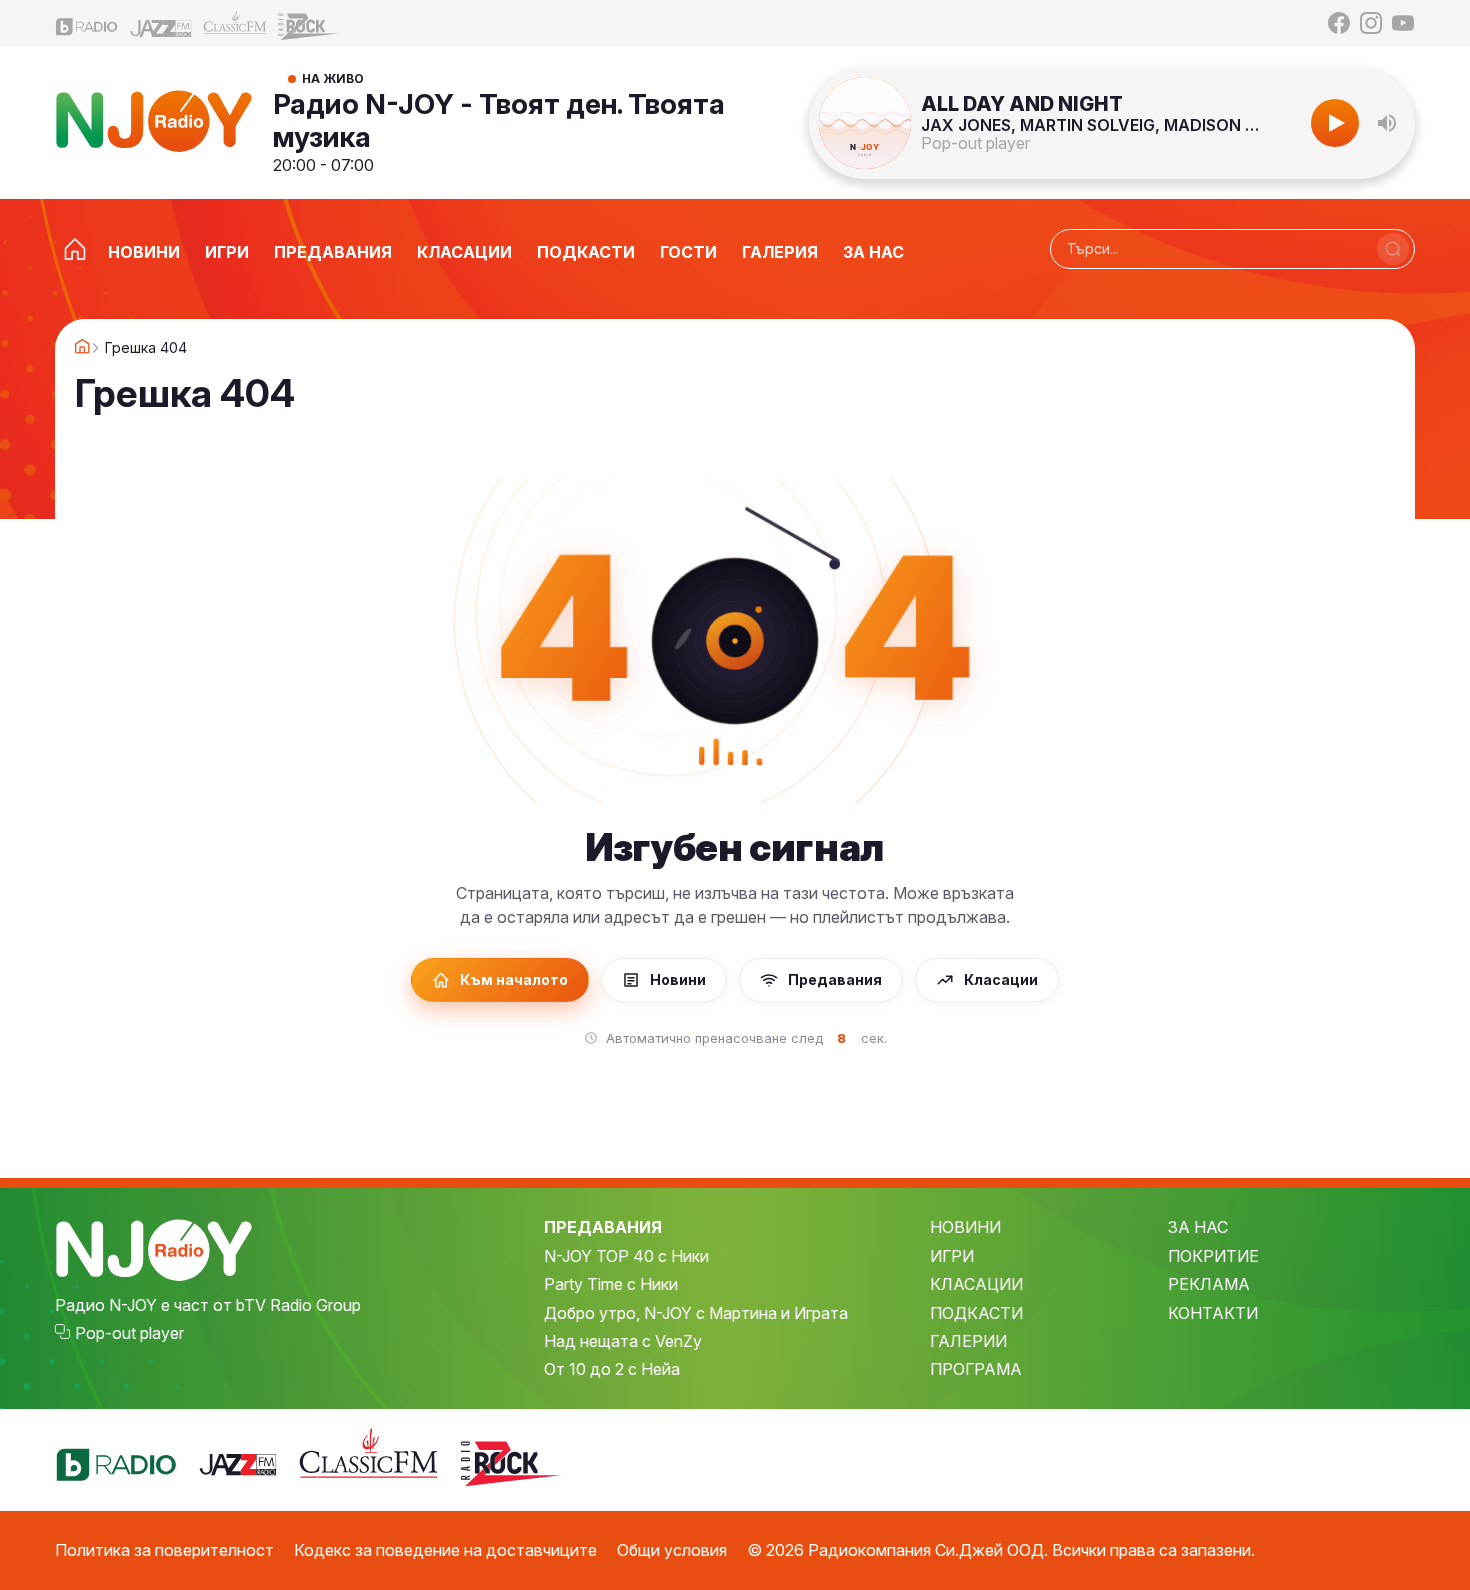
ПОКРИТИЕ (1213, 1256)
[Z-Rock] (309, 24)
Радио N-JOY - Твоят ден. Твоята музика (499, 120)
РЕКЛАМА (1209, 1284)
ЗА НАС (1198, 1227)
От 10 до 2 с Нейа (612, 1369)
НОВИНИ (965, 1227)
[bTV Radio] (87, 23)
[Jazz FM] (161, 23)
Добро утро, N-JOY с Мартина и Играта (696, 1313)
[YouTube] (1403, 23)
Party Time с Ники (611, 1284)
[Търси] (1393, 249)
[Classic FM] (235, 23)
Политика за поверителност (164, 1550)
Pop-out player (975, 143)
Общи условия (672, 1550)
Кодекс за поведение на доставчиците (445, 1550)
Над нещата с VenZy (623, 1341)
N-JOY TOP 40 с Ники (626, 1256)
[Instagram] (1371, 23)
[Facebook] (1339, 23)
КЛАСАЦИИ (976, 1284)
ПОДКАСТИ (976, 1313)
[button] (1387, 123)
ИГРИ (952, 1256)
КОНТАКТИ (1213, 1313)
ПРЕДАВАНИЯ (603, 1227)
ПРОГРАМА (976, 1369)
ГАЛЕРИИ (968, 1341)
